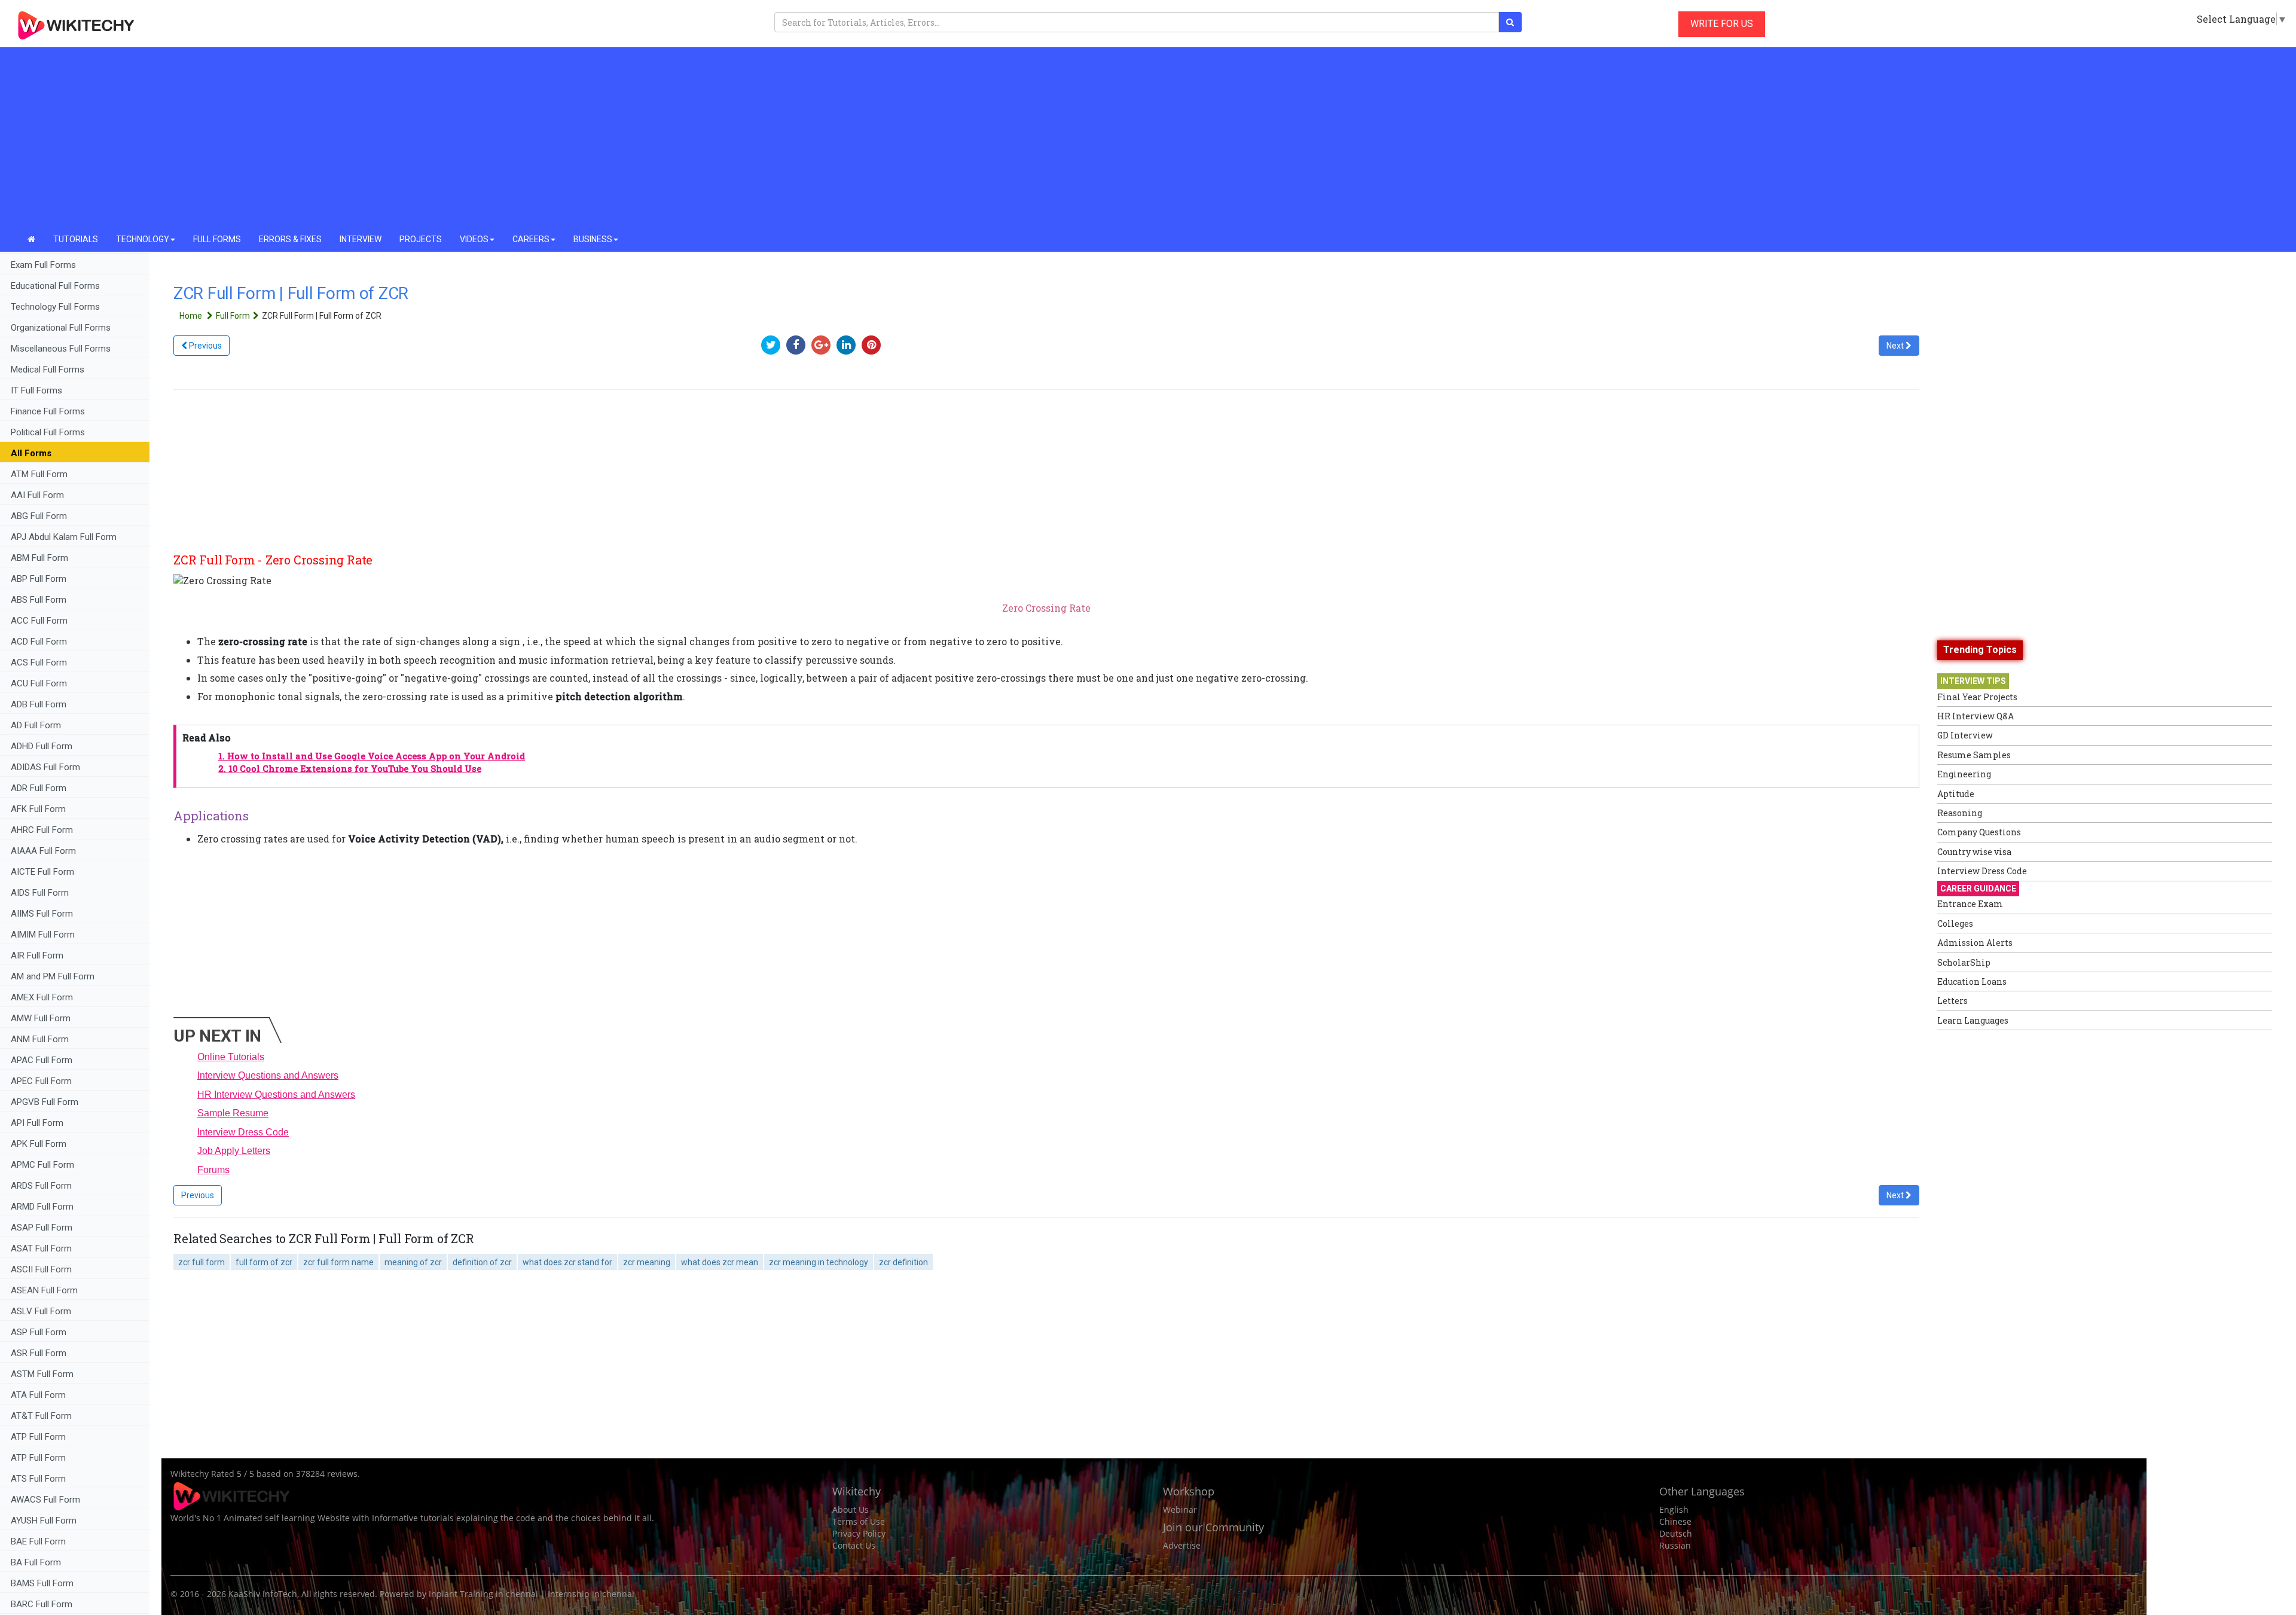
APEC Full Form (41, 1081)
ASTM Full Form (42, 1374)
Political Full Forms (48, 432)
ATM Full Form (39, 474)
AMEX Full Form (42, 997)
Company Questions (1979, 832)
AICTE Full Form (42, 872)
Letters (1952, 1001)
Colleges (1955, 923)
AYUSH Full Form (44, 1521)
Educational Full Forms (55, 286)
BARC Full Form (42, 1604)
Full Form (233, 316)
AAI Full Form (37, 495)
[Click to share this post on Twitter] (774, 345)
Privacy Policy (859, 1533)
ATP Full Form (38, 1437)
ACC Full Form (39, 621)
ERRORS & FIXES (290, 239)
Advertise (1182, 1545)
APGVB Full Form (45, 1102)
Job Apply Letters (234, 1151)
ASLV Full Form (41, 1311)
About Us (851, 1509)
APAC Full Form (42, 1060)
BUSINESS (593, 239)
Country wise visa (1974, 852)
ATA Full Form (38, 1395)
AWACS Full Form (45, 1500)
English (1674, 1509)
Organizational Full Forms (61, 328)
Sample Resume (233, 1113)
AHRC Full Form (42, 830)
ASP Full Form (39, 1332)
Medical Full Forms (48, 370)
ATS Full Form (38, 1479)
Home (192, 316)
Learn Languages (1973, 1020)
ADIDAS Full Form (45, 767)
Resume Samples (1974, 755)
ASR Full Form (39, 1353)
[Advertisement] (1148, 138)
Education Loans (1972, 981)
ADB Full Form (40, 704)
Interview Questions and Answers (268, 1075)
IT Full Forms (36, 390)
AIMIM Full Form (43, 935)
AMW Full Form (41, 1018)
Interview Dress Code (243, 1132)
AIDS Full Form (40, 893)
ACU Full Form (39, 683)
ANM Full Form (40, 1039)
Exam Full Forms (43, 265)
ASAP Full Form (42, 1228)
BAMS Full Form (42, 1583)
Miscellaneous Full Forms (61, 349)
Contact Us (854, 1545)
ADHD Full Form (42, 746)
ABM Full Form (39, 558)
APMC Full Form (42, 1165)
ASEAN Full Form (44, 1290)
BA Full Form (37, 1562)
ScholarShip (1964, 962)
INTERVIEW (361, 239)
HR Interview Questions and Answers (276, 1095)
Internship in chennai (591, 1594)
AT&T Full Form (41, 1416)
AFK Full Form (38, 809)
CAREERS (531, 239)
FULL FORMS (217, 239)
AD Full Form (36, 725)
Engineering (1964, 774)
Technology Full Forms (55, 307)
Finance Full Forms (48, 411)
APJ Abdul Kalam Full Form (64, 537)
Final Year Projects (1977, 697)
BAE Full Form (38, 1541)
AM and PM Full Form (53, 976)
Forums (213, 1170)
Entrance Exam (1970, 904)
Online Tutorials (231, 1057)
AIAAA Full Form (43, 851)
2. (350, 769)
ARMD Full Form (43, 1207)
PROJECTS (421, 239)
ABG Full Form (39, 516)
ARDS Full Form (41, 1186)
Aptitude (1956, 794)
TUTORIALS (76, 239)
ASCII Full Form (41, 1269)
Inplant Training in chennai (483, 1594)
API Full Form (37, 1123)
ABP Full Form (39, 579)
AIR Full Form (37, 955)
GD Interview (1965, 735)
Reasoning (1960, 813)
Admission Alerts (1975, 943)
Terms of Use (859, 1521)
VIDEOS (474, 239)
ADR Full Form (39, 788)
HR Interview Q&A (1976, 716)
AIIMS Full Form (42, 914)
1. (372, 756)
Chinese (1675, 1521)
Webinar (1180, 1509)
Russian (1675, 1545)
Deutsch (1676, 1533)
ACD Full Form (39, 642)
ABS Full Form (39, 600)
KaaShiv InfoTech (263, 1594)
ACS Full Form (39, 663)
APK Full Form (39, 1144)
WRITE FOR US (1722, 24)
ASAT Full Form (41, 1248)
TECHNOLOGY (143, 239)
